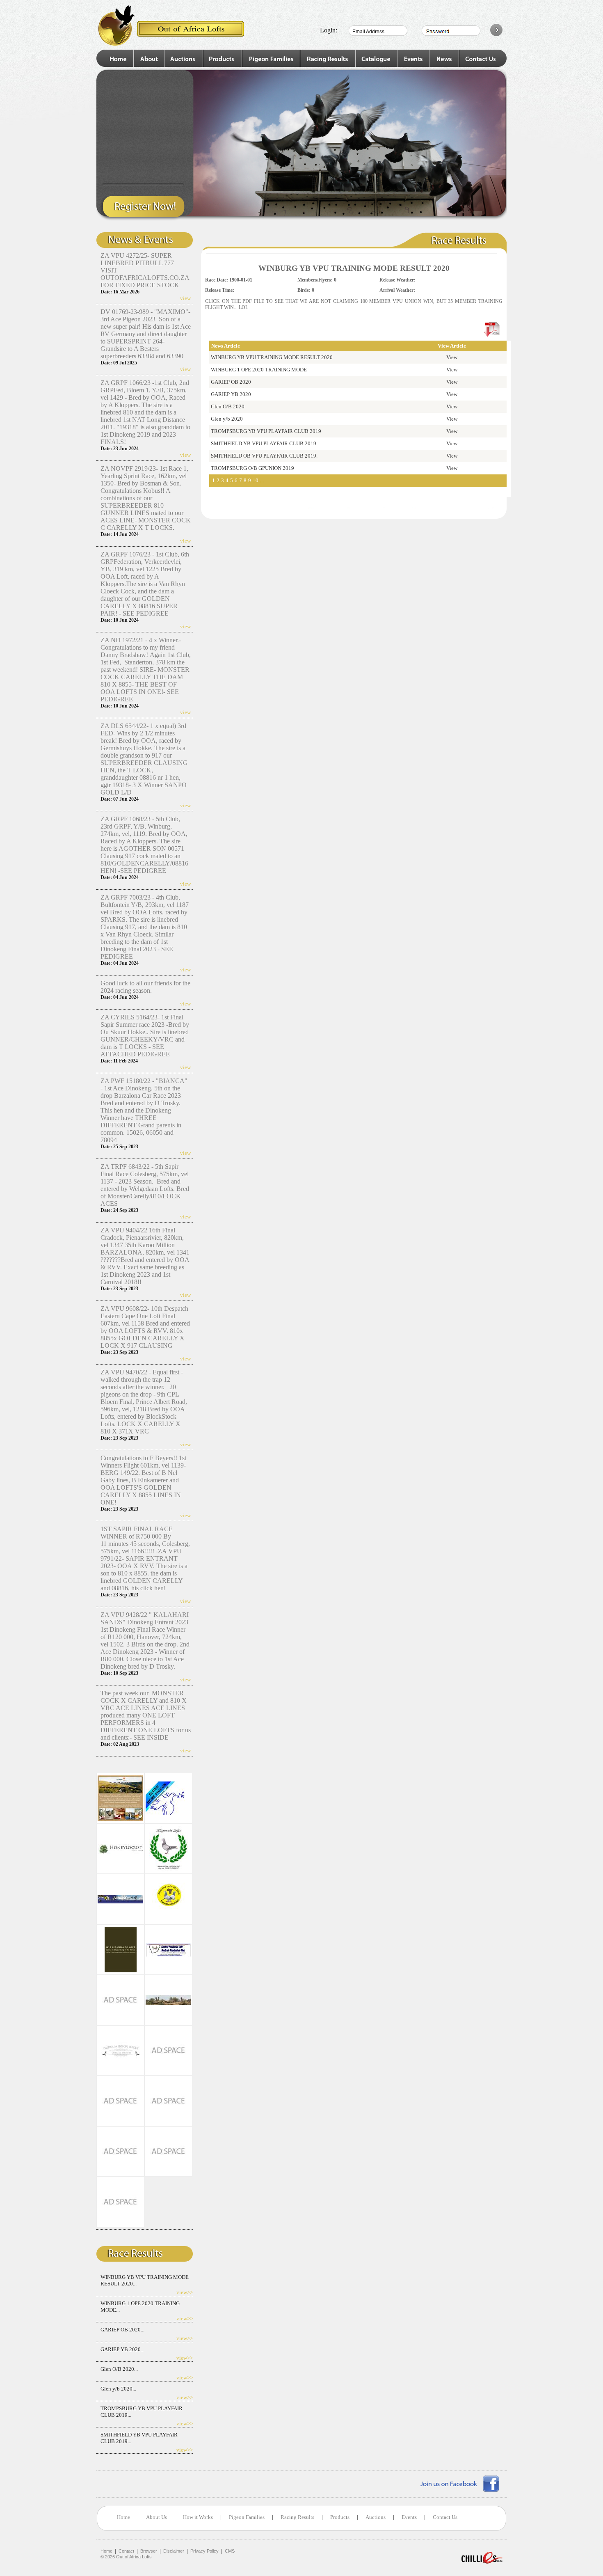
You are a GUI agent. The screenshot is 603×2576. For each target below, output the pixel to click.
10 (256, 480)
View (452, 357)
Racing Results (297, 2517)
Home (123, 2517)
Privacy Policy (204, 2551)
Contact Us (445, 2517)
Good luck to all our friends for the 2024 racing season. (145, 987)
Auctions (376, 2517)
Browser (149, 2551)
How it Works (198, 2517)
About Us (156, 2517)
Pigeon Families (247, 2517)
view (185, 298)
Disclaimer (174, 2551)
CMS (230, 2551)
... (262, 480)
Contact (126, 2551)
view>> (185, 2292)
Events (409, 2517)
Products (340, 2517)
